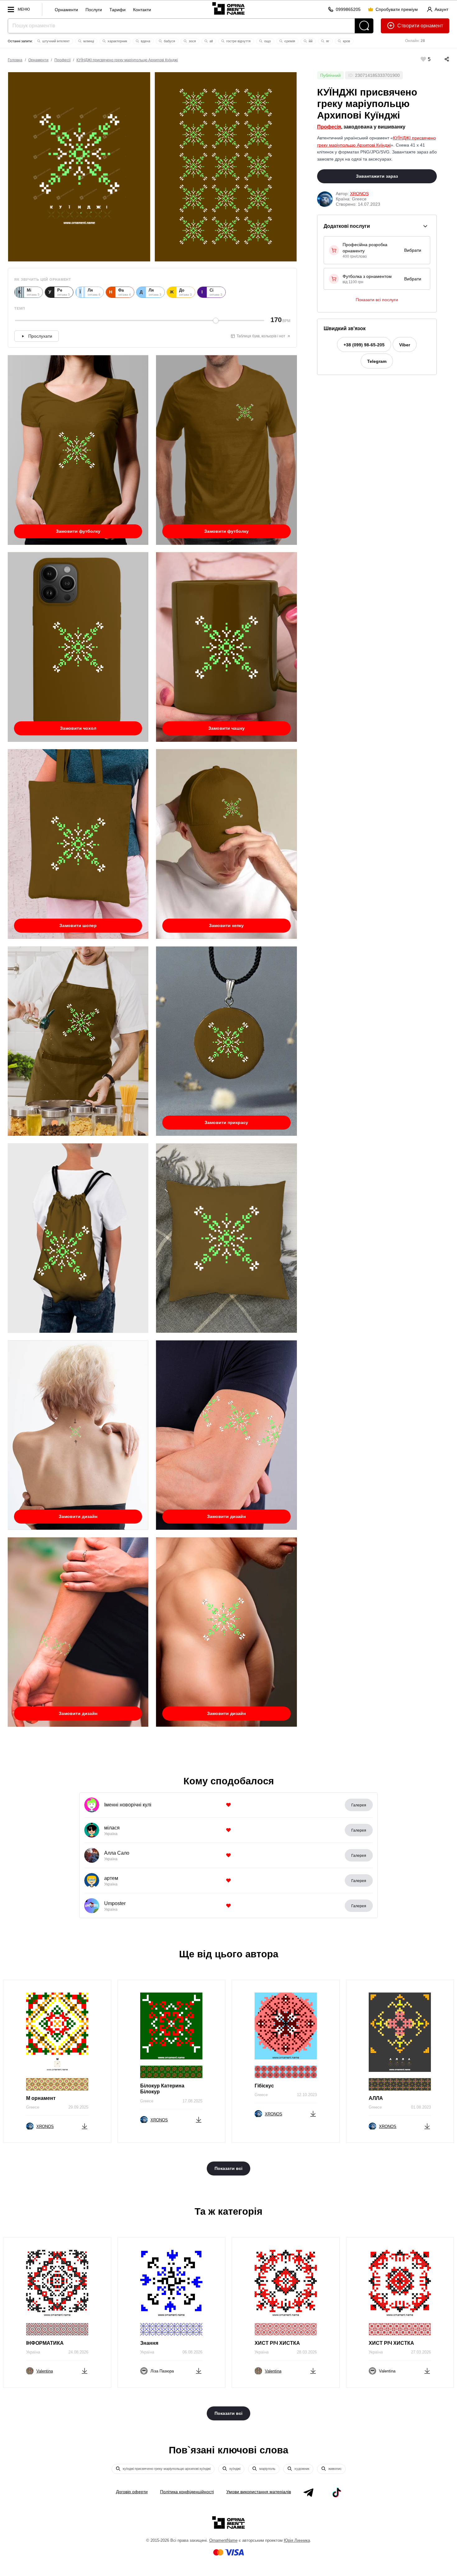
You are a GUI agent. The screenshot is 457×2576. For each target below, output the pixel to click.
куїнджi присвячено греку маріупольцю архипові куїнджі (166, 2469)
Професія (329, 127)
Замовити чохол (78, 728)
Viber (405, 345)
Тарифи (118, 10)
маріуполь (267, 2469)
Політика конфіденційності (187, 2492)
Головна (15, 60)
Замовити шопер (78, 925)
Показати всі (228, 2168)
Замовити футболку (78, 531)
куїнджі (234, 2469)
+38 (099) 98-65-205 (364, 345)
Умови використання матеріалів (259, 2492)
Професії (62, 60)
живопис (335, 2469)
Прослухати (40, 336)
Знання (149, 2343)
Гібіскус (264, 2086)
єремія (289, 41)
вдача (145, 41)
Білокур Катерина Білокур (162, 2089)
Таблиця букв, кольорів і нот (261, 336)
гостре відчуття (238, 41)
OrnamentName (223, 2540)
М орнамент (41, 2098)
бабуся (169, 41)
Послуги (94, 10)
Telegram (377, 361)
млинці (88, 41)
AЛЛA (376, 2098)
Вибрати (413, 250)
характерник (117, 41)
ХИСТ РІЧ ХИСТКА (277, 2343)
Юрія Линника (297, 2540)
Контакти (142, 10)
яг (327, 41)
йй (310, 41)
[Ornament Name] (228, 7)
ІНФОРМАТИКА (45, 2343)
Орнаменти (66, 10)
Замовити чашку (226, 728)
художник (301, 2469)
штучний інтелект (55, 41)
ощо (267, 41)
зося (192, 41)
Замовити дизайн (78, 1516)
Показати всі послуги (377, 300)
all (211, 41)
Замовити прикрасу (226, 1122)
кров (346, 41)
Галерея (359, 1805)
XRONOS (359, 194)
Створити (408, 26)
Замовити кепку (226, 925)
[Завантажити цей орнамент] (85, 2125)
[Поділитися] (441, 59)
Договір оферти (132, 2492)
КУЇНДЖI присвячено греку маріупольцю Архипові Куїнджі (127, 60)
